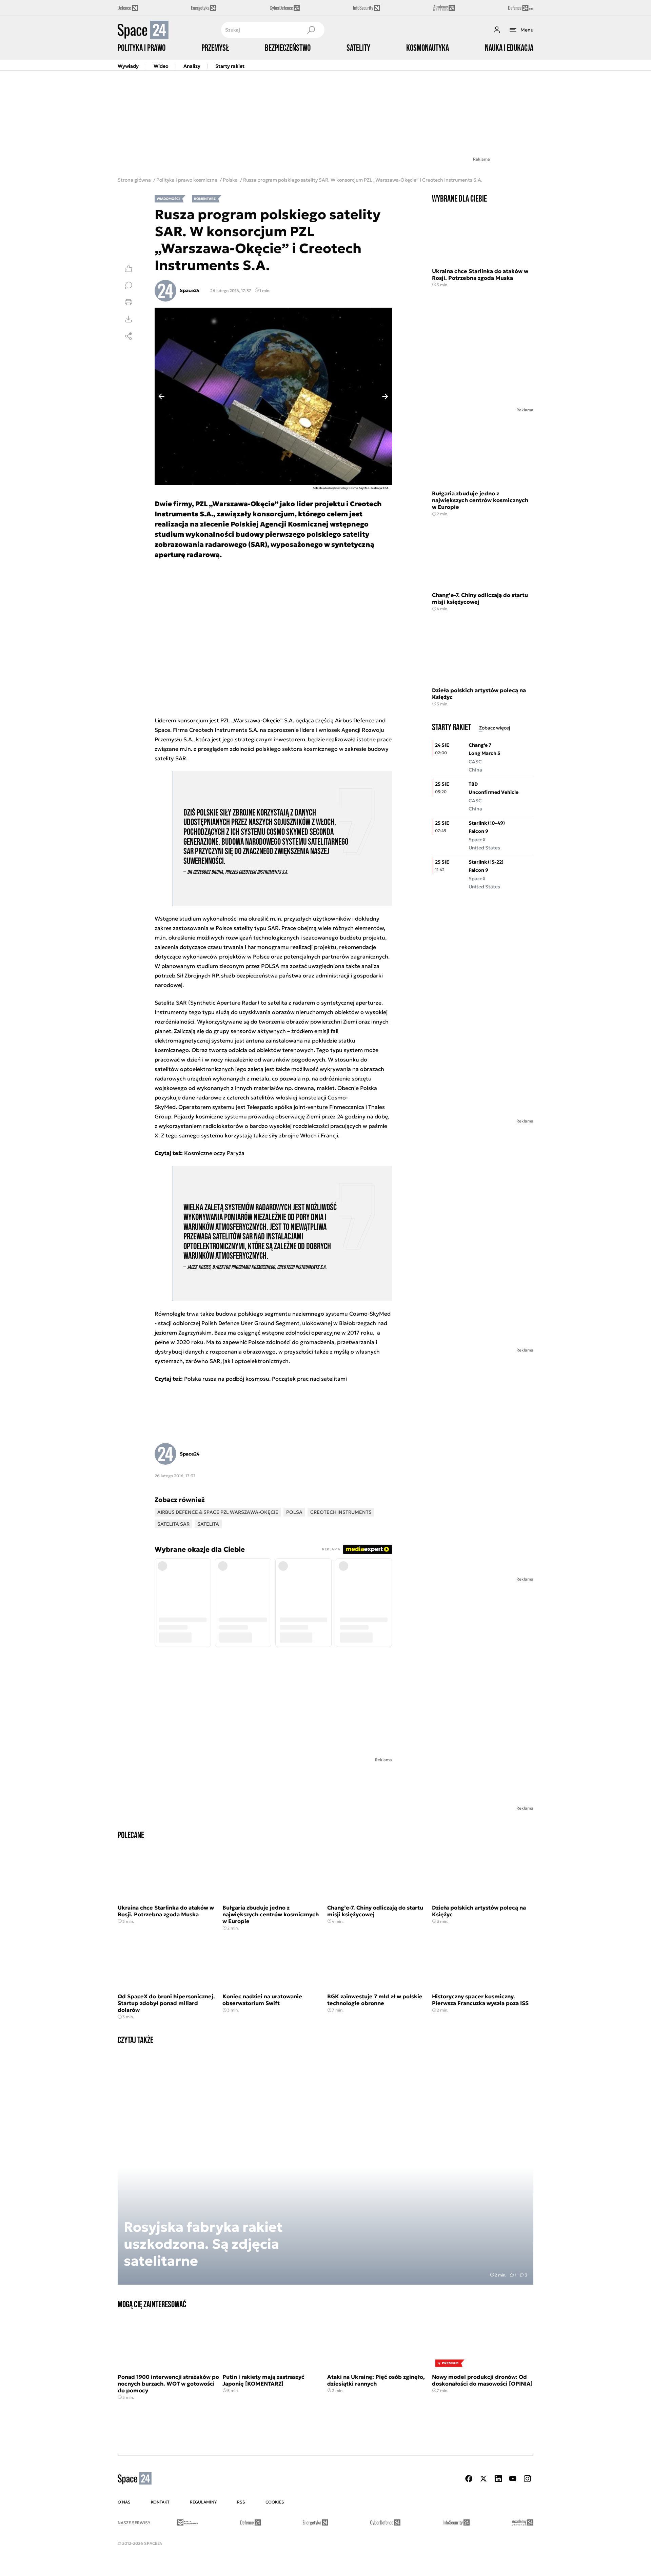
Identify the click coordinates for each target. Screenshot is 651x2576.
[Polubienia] (129, 268)
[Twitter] (484, 2479)
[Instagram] (527, 2479)
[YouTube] (513, 2479)
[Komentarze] (129, 285)
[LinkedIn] (498, 2479)
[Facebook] (469, 2479)
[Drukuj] (129, 302)
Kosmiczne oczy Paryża (214, 1153)
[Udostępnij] (129, 336)
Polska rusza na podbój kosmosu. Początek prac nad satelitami (265, 1379)
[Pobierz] (129, 319)
